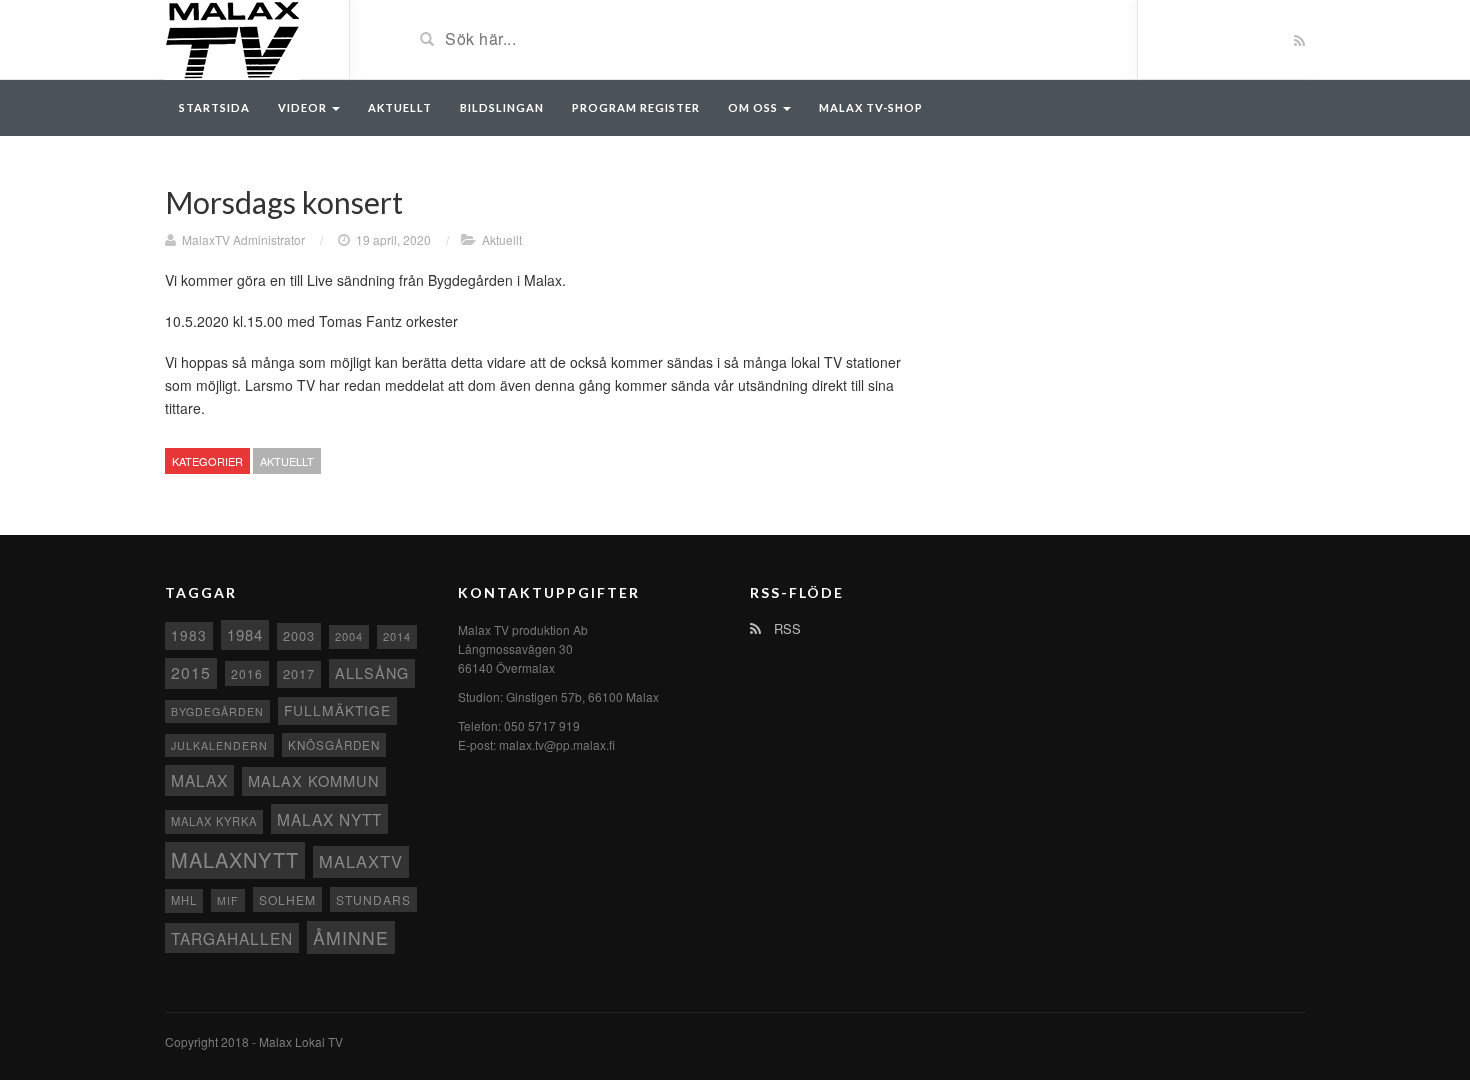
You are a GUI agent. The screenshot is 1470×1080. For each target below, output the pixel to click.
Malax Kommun (314, 780)
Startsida (214, 107)
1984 (245, 634)
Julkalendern (219, 745)
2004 (349, 636)
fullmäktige (337, 710)
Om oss (754, 107)
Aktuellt (400, 107)
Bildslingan (502, 107)
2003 (299, 635)
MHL (184, 900)
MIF (228, 900)
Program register (636, 107)
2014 (397, 636)
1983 (189, 635)
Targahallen (232, 938)
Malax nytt (329, 819)
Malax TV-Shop (871, 107)
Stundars (373, 899)
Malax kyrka (214, 821)
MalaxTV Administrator (243, 239)
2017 (299, 673)
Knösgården (334, 745)
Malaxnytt (235, 859)
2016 (247, 673)
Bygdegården (217, 711)
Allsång (372, 672)
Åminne (351, 937)
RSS (785, 628)
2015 (191, 672)
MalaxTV (361, 861)
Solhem (287, 899)
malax (199, 780)
